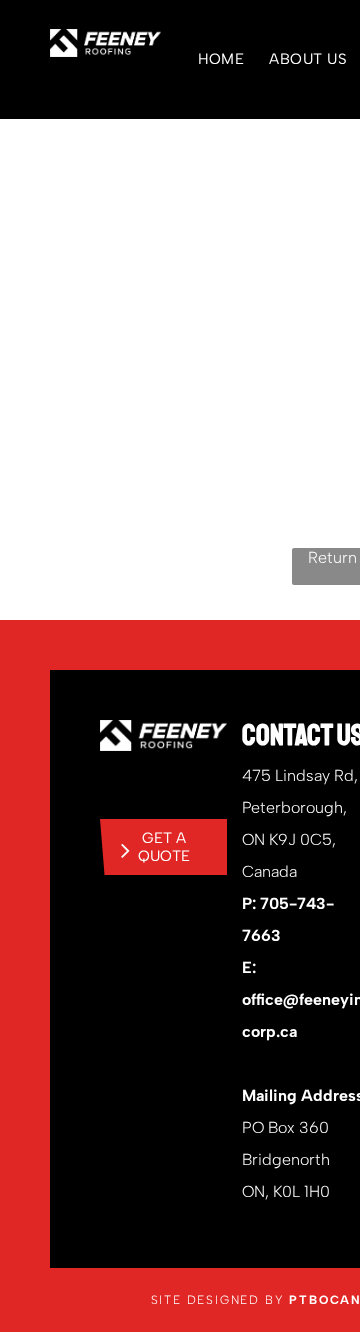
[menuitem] (209, 59)
